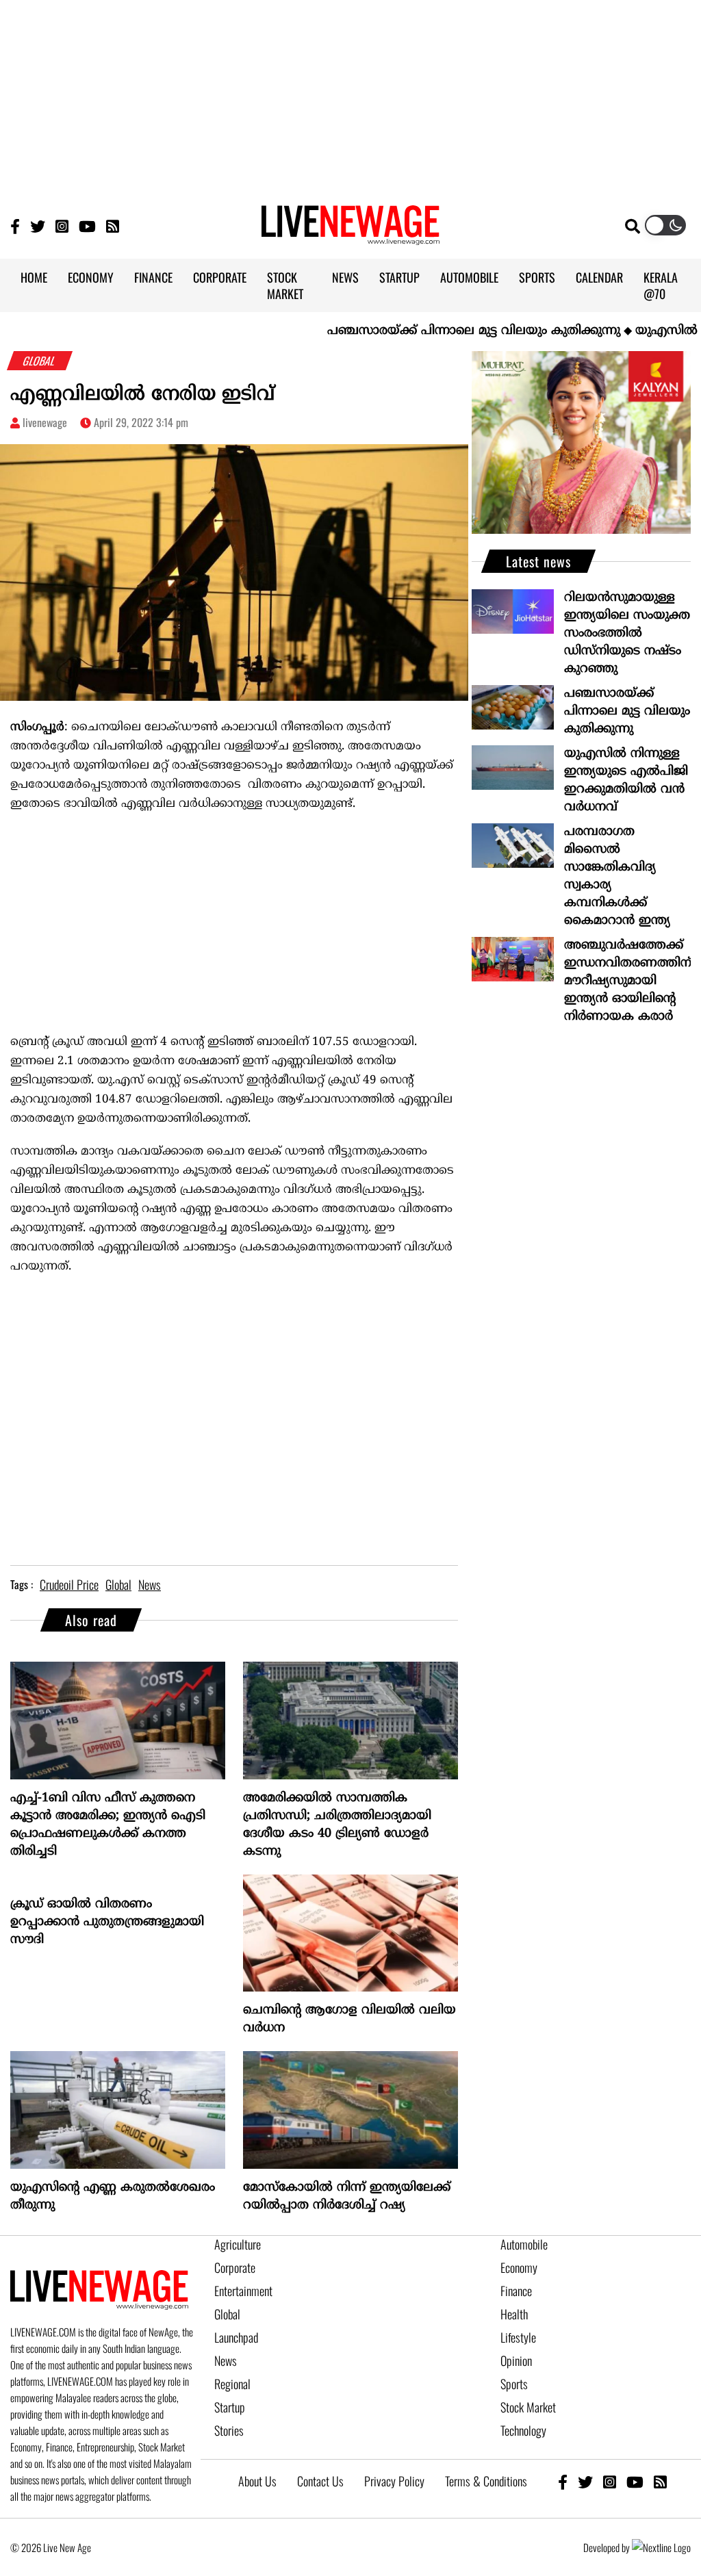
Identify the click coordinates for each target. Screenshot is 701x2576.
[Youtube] (87, 226)
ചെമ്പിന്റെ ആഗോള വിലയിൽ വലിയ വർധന (349, 2019)
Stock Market (528, 2407)
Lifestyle (518, 2337)
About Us (257, 2481)
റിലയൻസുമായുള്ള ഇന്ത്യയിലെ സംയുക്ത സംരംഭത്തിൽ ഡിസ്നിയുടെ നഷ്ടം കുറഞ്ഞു (627, 633)
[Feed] (660, 2481)
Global (227, 2314)
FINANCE (153, 277)
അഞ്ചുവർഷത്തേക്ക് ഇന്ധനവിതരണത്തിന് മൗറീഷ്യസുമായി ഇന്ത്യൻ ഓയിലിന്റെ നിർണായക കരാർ (627, 981)
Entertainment (243, 2291)
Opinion (516, 2360)
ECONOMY (91, 277)
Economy (519, 2267)
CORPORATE (220, 277)
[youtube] (635, 2481)
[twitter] (585, 2481)
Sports (514, 2384)
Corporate (235, 2267)
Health (514, 2314)
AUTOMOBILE (469, 277)
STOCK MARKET (285, 285)
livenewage (45, 422)
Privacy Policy (394, 2481)
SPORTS (537, 277)
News (226, 2360)
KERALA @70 (661, 285)
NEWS (345, 277)
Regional (232, 2384)
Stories (229, 2430)
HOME (34, 277)
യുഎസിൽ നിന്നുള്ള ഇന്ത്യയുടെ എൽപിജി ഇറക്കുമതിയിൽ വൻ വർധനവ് (626, 781)
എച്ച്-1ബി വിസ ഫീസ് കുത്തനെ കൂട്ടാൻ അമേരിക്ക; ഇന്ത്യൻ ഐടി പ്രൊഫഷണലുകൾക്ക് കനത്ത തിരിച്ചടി (108, 1825)
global (118, 1584)
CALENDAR (599, 277)
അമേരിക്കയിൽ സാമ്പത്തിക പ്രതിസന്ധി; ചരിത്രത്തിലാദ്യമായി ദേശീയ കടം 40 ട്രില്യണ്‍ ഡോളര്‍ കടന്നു (337, 1825)
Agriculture (238, 2244)
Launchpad (236, 2337)
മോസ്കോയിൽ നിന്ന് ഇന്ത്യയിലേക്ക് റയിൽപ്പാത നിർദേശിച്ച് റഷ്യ (347, 2197)
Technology (523, 2430)
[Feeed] (113, 226)
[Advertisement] (350, 96)
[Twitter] (38, 226)
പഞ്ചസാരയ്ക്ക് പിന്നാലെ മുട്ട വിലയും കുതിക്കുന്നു (431, 331)
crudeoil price (69, 1584)
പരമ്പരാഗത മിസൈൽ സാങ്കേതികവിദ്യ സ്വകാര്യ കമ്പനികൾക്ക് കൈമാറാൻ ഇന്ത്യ (617, 876)
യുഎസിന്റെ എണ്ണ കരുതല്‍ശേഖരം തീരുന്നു (113, 2197)
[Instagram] (62, 226)
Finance (516, 2291)
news (150, 1584)
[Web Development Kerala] (661, 2547)
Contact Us (320, 2481)
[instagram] (610, 2481)
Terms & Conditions (486, 2481)
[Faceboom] (15, 226)
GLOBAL (40, 361)
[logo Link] (350, 237)
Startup (230, 2407)
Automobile (524, 2244)
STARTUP (399, 277)
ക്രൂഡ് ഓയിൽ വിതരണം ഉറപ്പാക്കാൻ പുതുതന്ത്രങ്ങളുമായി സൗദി (107, 1922)
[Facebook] (563, 2481)
